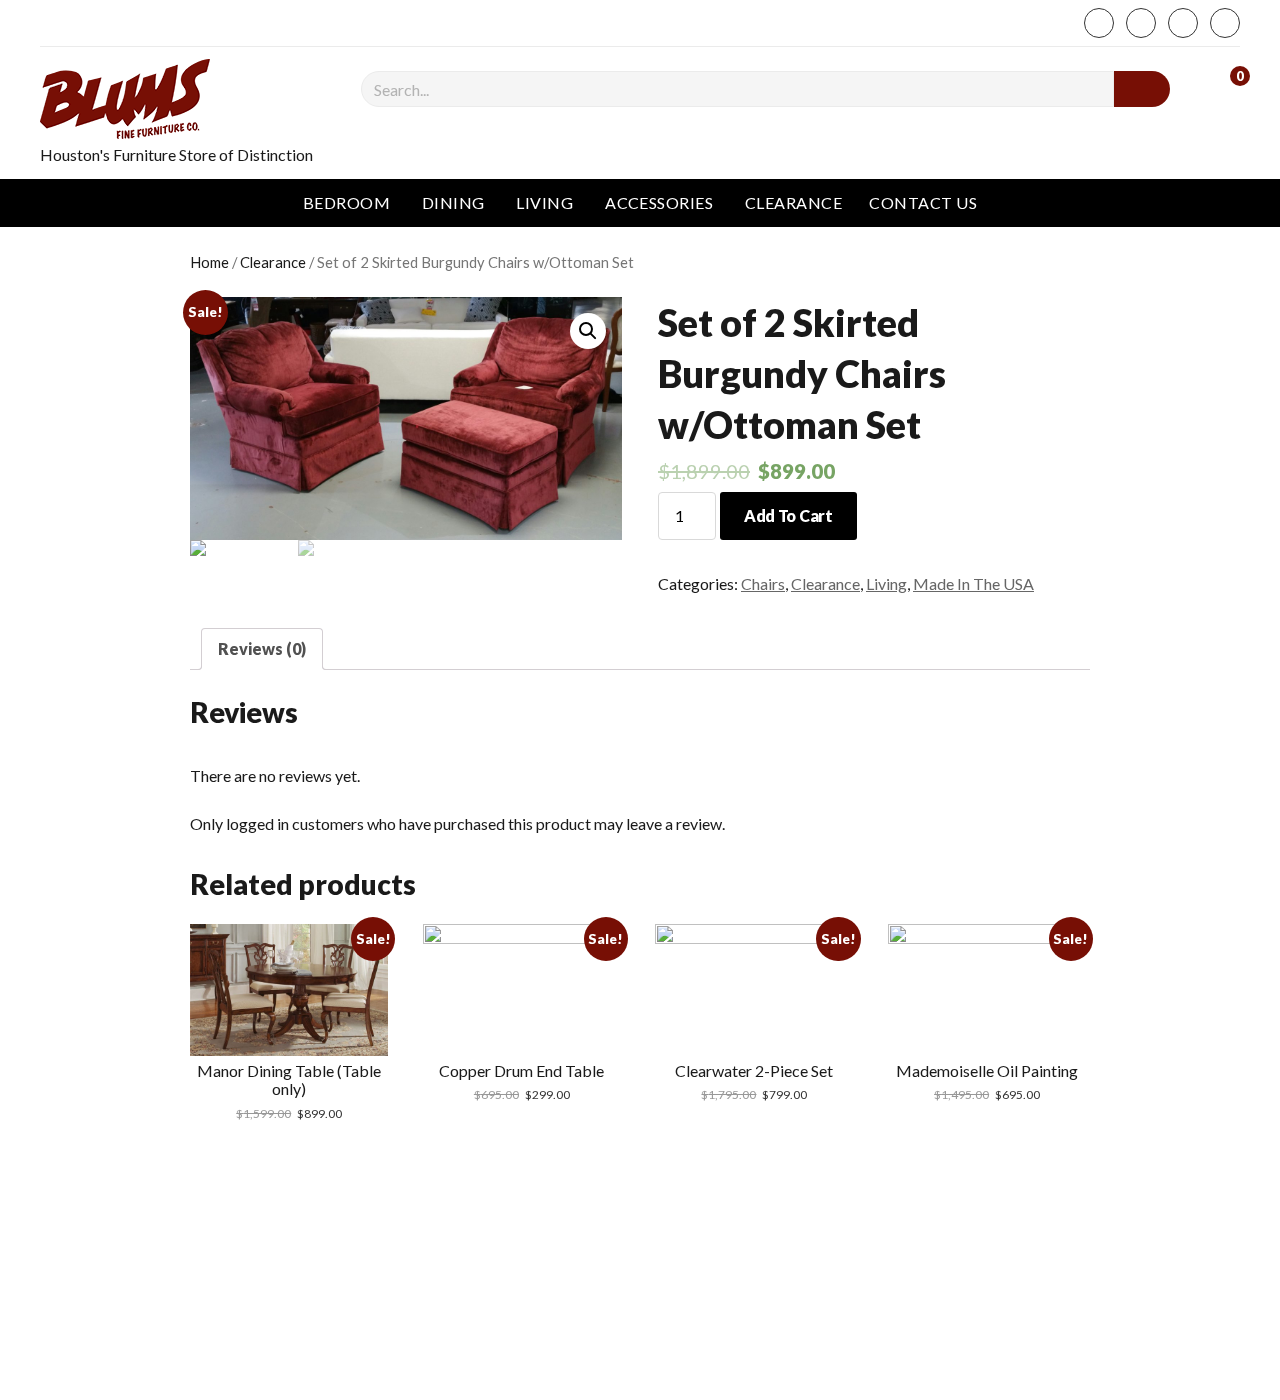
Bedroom (346, 202)
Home (209, 262)
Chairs (763, 583)
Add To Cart (788, 515)
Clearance (793, 202)
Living (544, 202)
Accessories (659, 202)
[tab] (262, 649)
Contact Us (923, 202)
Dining (453, 202)
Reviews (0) (262, 648)
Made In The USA (973, 583)
